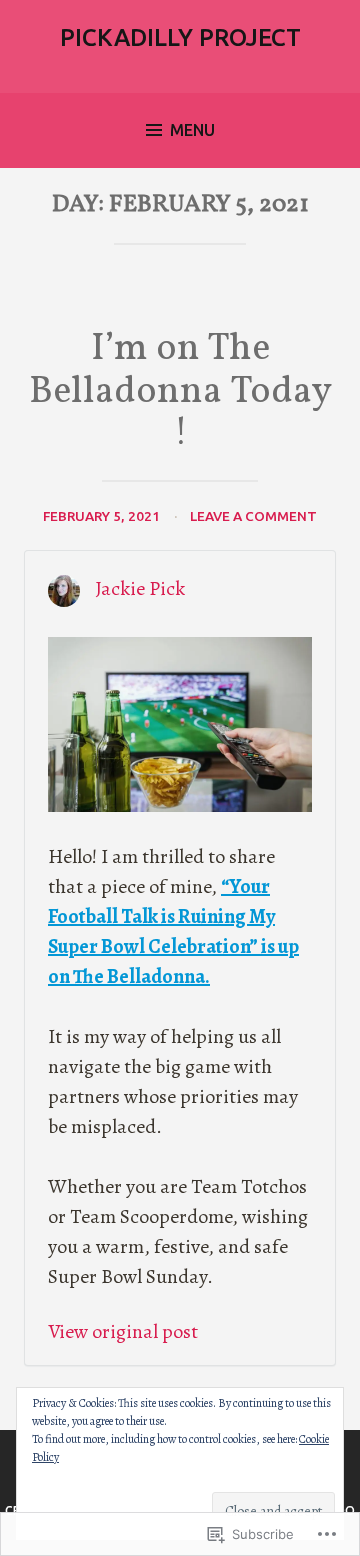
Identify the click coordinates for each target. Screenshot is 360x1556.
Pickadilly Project (180, 37)
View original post (123, 1331)
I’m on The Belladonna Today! (180, 392)
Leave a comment (253, 516)
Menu (192, 130)
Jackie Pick (140, 588)
